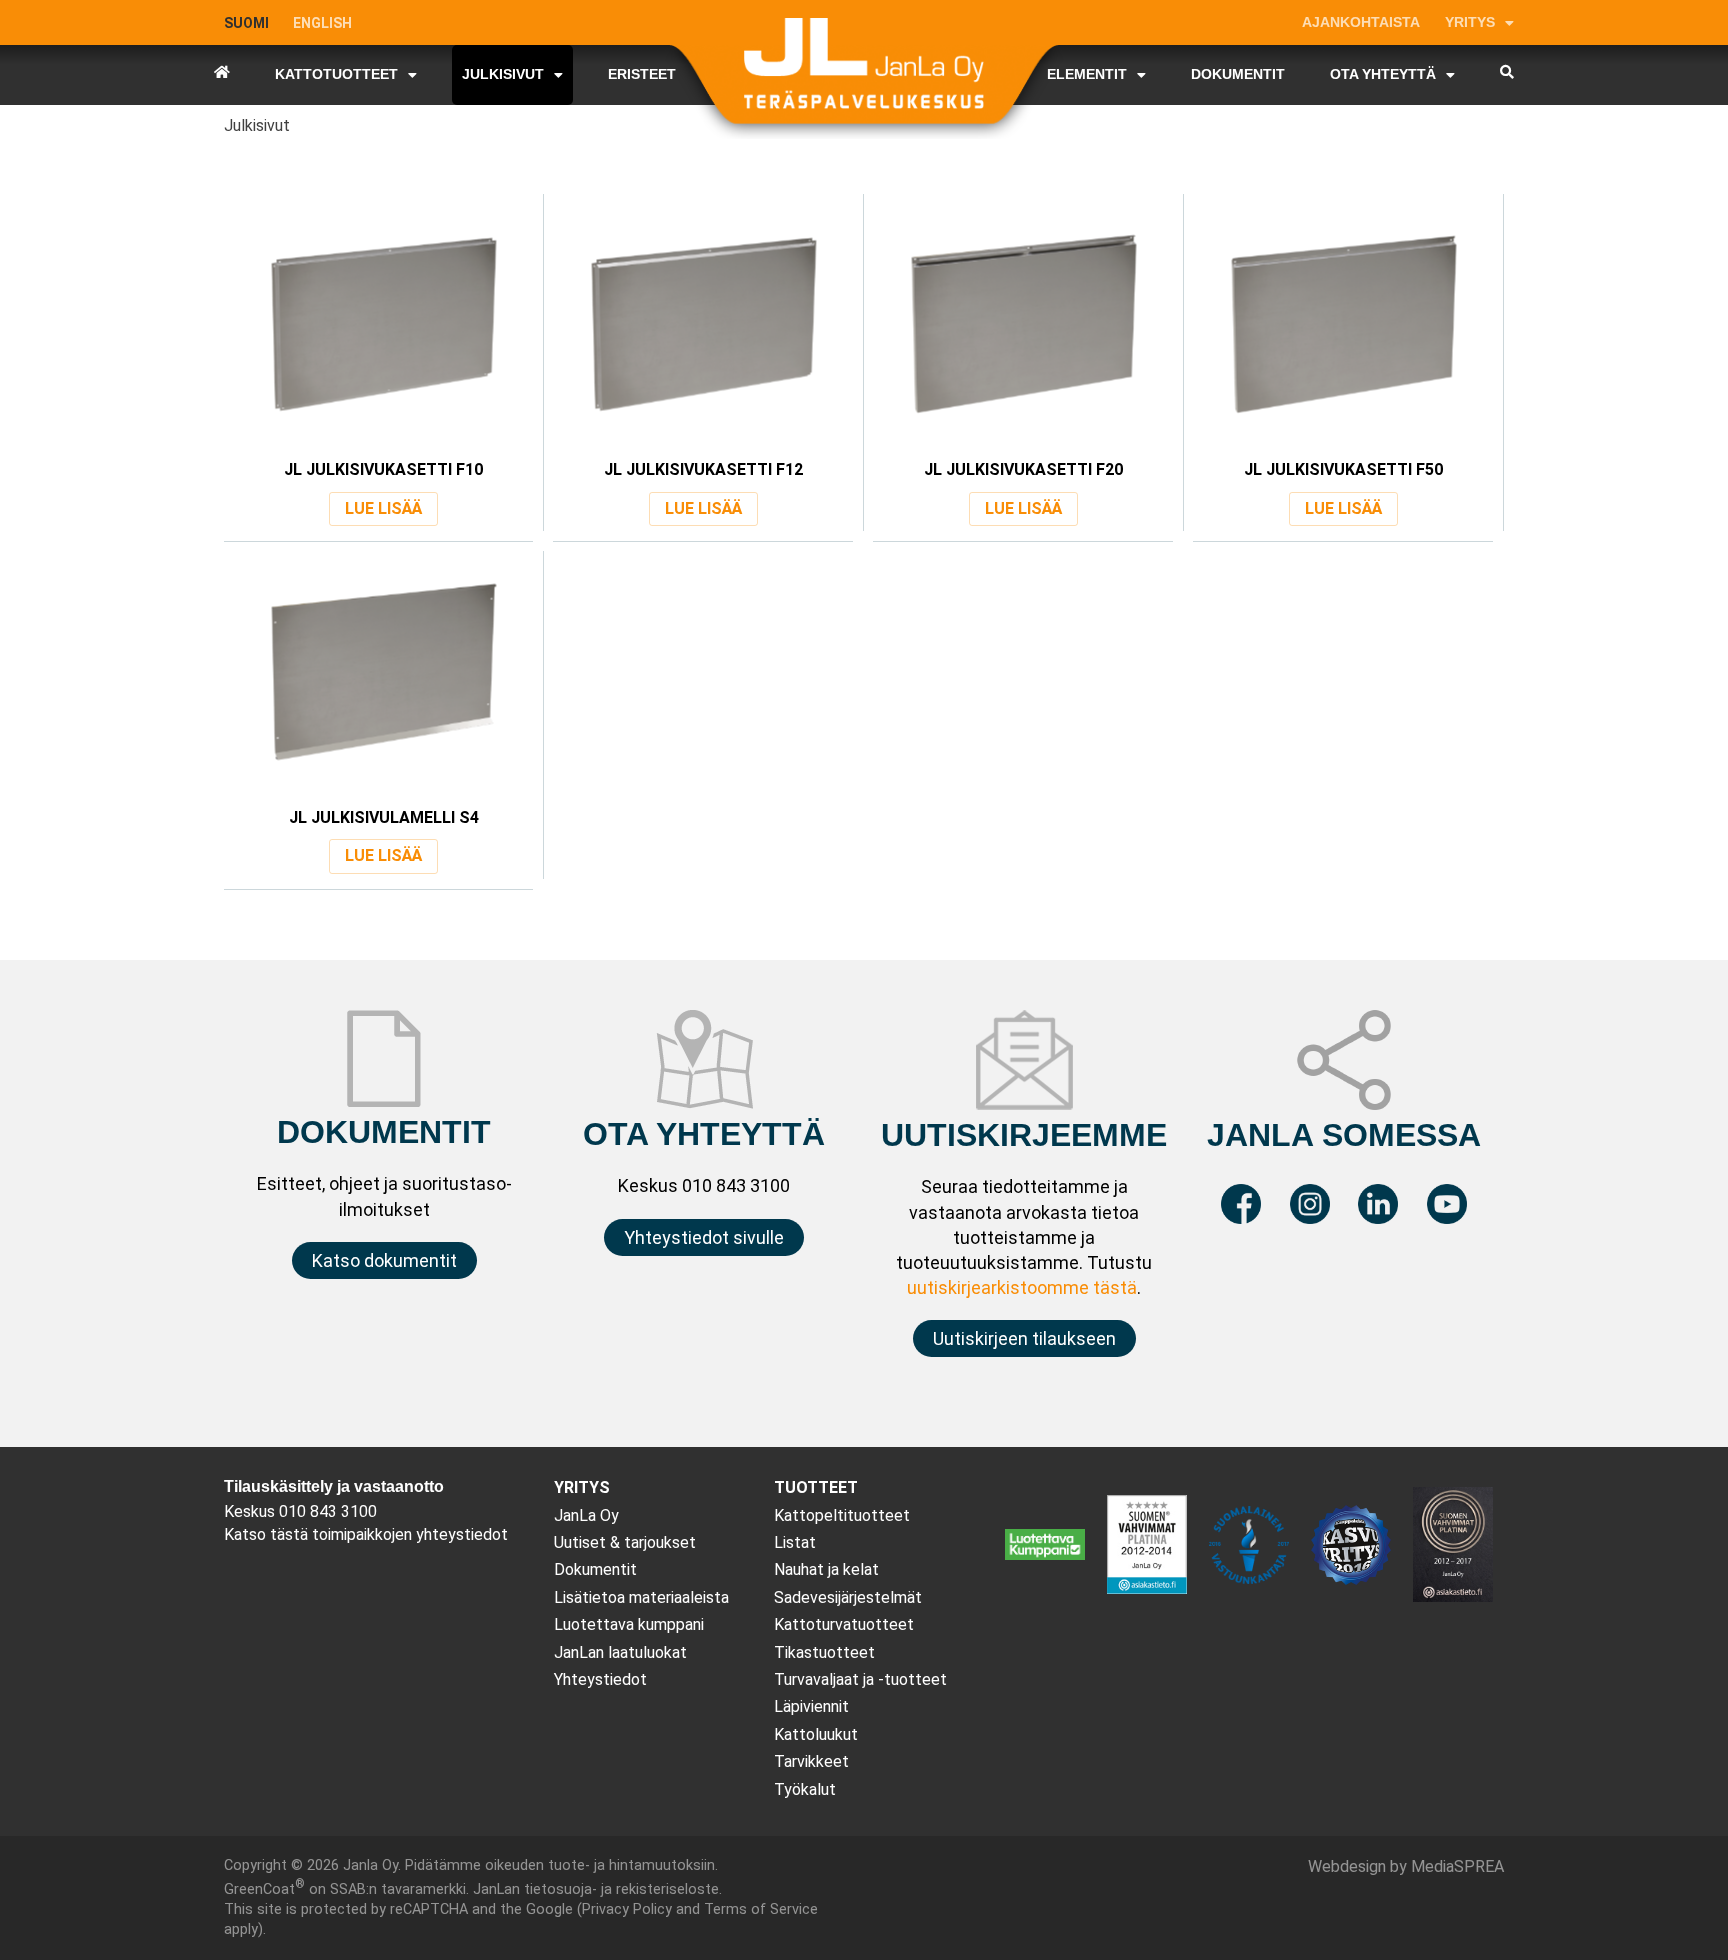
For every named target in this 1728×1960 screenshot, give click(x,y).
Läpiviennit (811, 1706)
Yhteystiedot (600, 1679)
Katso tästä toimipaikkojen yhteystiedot (366, 1534)
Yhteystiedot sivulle (704, 1237)
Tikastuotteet (824, 1652)
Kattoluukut (816, 1734)
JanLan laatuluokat (620, 1652)
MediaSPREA (1457, 1866)
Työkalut (805, 1789)
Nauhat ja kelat (826, 1569)
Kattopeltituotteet (842, 1515)
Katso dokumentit (384, 1260)
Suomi (246, 23)
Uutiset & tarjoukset (625, 1542)
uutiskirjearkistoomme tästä (1022, 1287)
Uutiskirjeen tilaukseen (1024, 1338)
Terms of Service (761, 1909)
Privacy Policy (627, 1909)
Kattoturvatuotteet (844, 1624)
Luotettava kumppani (629, 1624)
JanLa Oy (586, 1515)
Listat (795, 1542)
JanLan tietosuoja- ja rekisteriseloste (596, 1889)
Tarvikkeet (811, 1761)
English (322, 23)
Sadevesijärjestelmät (848, 1597)
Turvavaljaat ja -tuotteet (860, 1679)
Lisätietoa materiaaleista (641, 1597)
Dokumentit (595, 1569)
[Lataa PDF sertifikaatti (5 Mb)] (1453, 1596)
